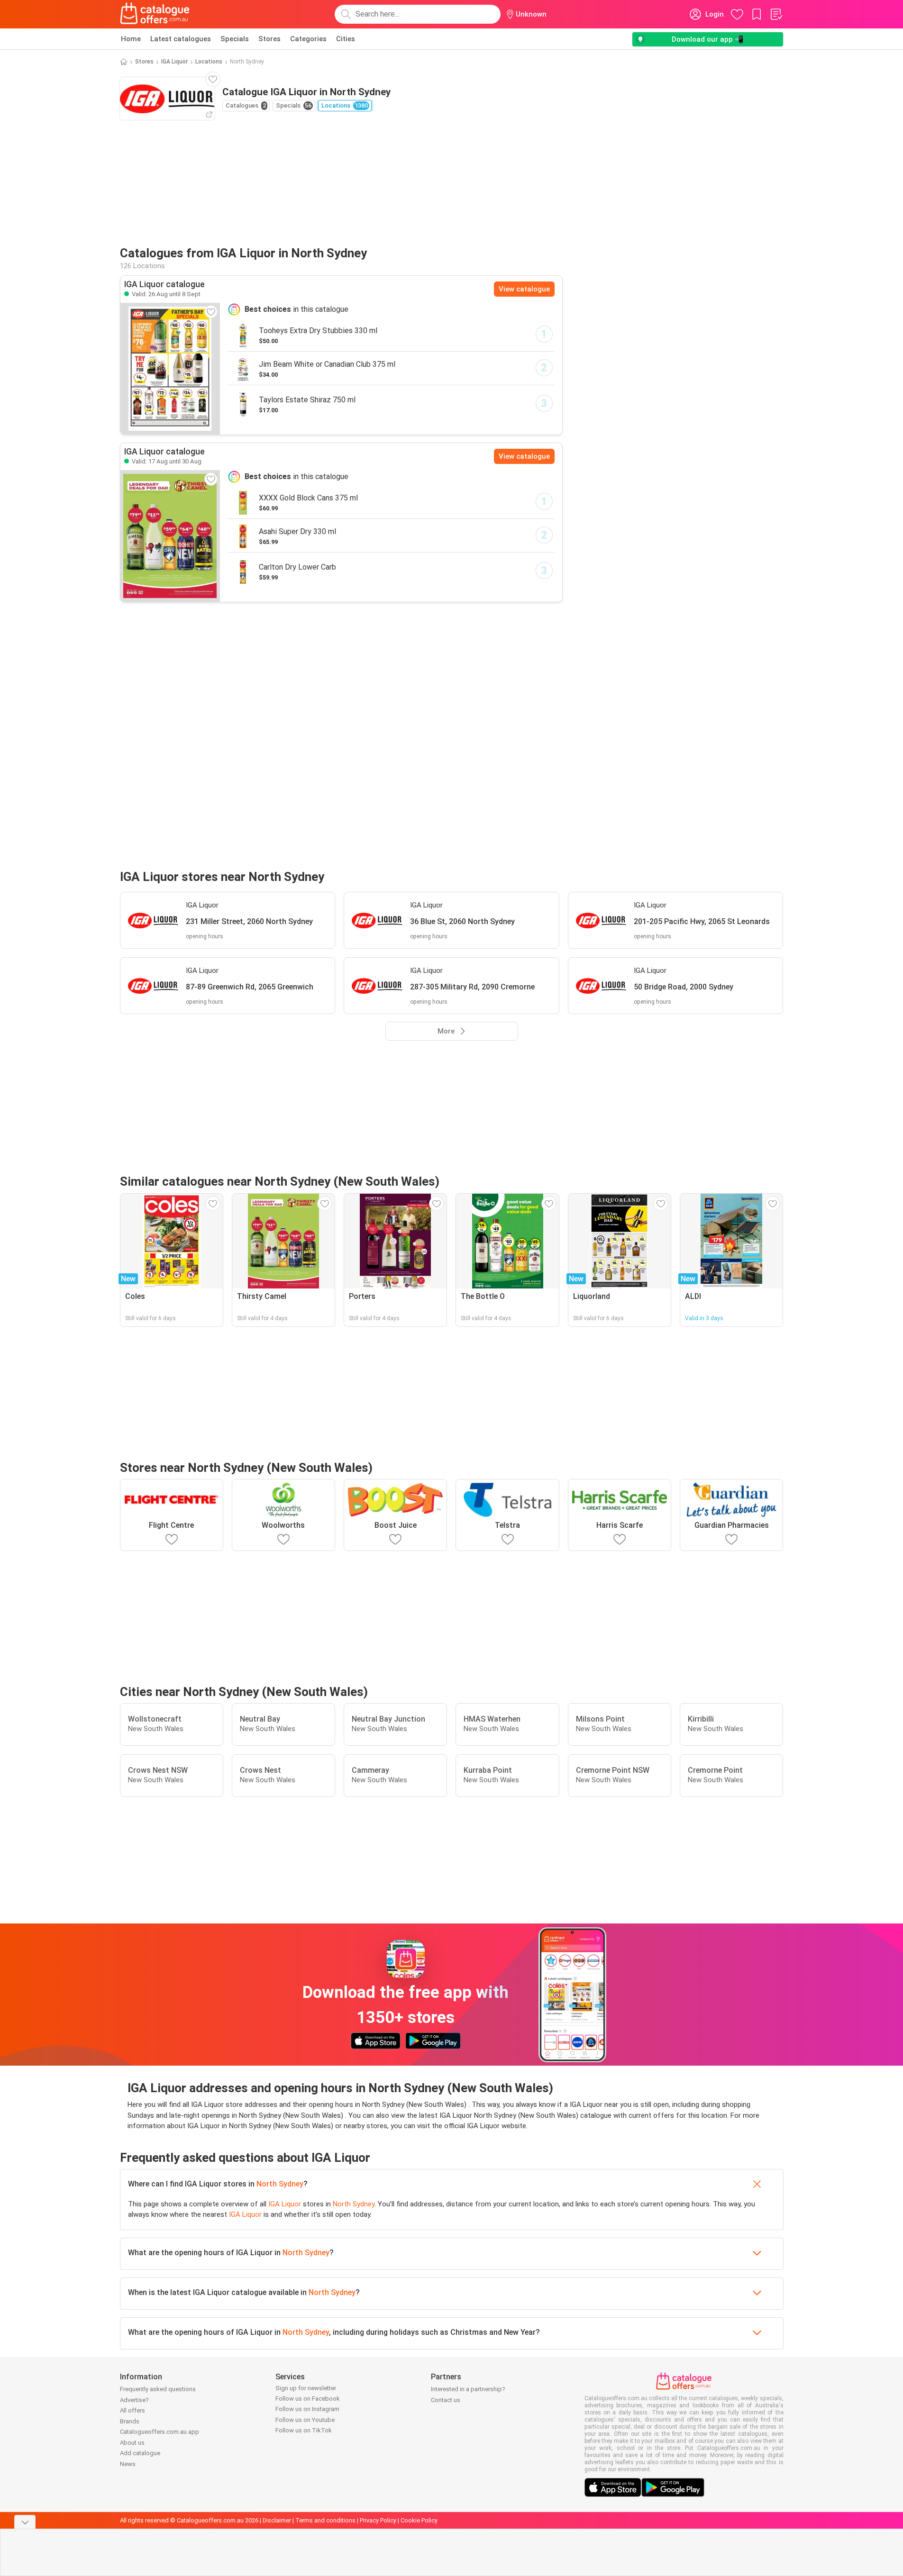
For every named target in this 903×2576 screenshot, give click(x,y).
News (128, 2464)
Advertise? (134, 2400)
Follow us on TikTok (304, 2430)
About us (132, 2443)
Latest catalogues (181, 39)
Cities (346, 39)
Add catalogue (140, 2453)
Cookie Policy (419, 2520)
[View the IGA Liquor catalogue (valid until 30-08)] (170, 536)
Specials (235, 39)
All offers (132, 2410)
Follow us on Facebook (308, 2399)
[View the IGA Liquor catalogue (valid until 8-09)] (170, 369)
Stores (269, 39)
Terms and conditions (325, 2520)
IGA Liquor (174, 62)
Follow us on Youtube (305, 2420)
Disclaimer (277, 2520)
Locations (209, 62)
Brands (130, 2421)
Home (131, 39)
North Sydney (280, 2184)
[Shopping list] (776, 14)
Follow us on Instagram (307, 2409)
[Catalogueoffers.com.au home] (155, 14)
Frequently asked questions (158, 2389)
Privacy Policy (378, 2520)
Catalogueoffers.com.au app (160, 2432)
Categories (308, 39)
